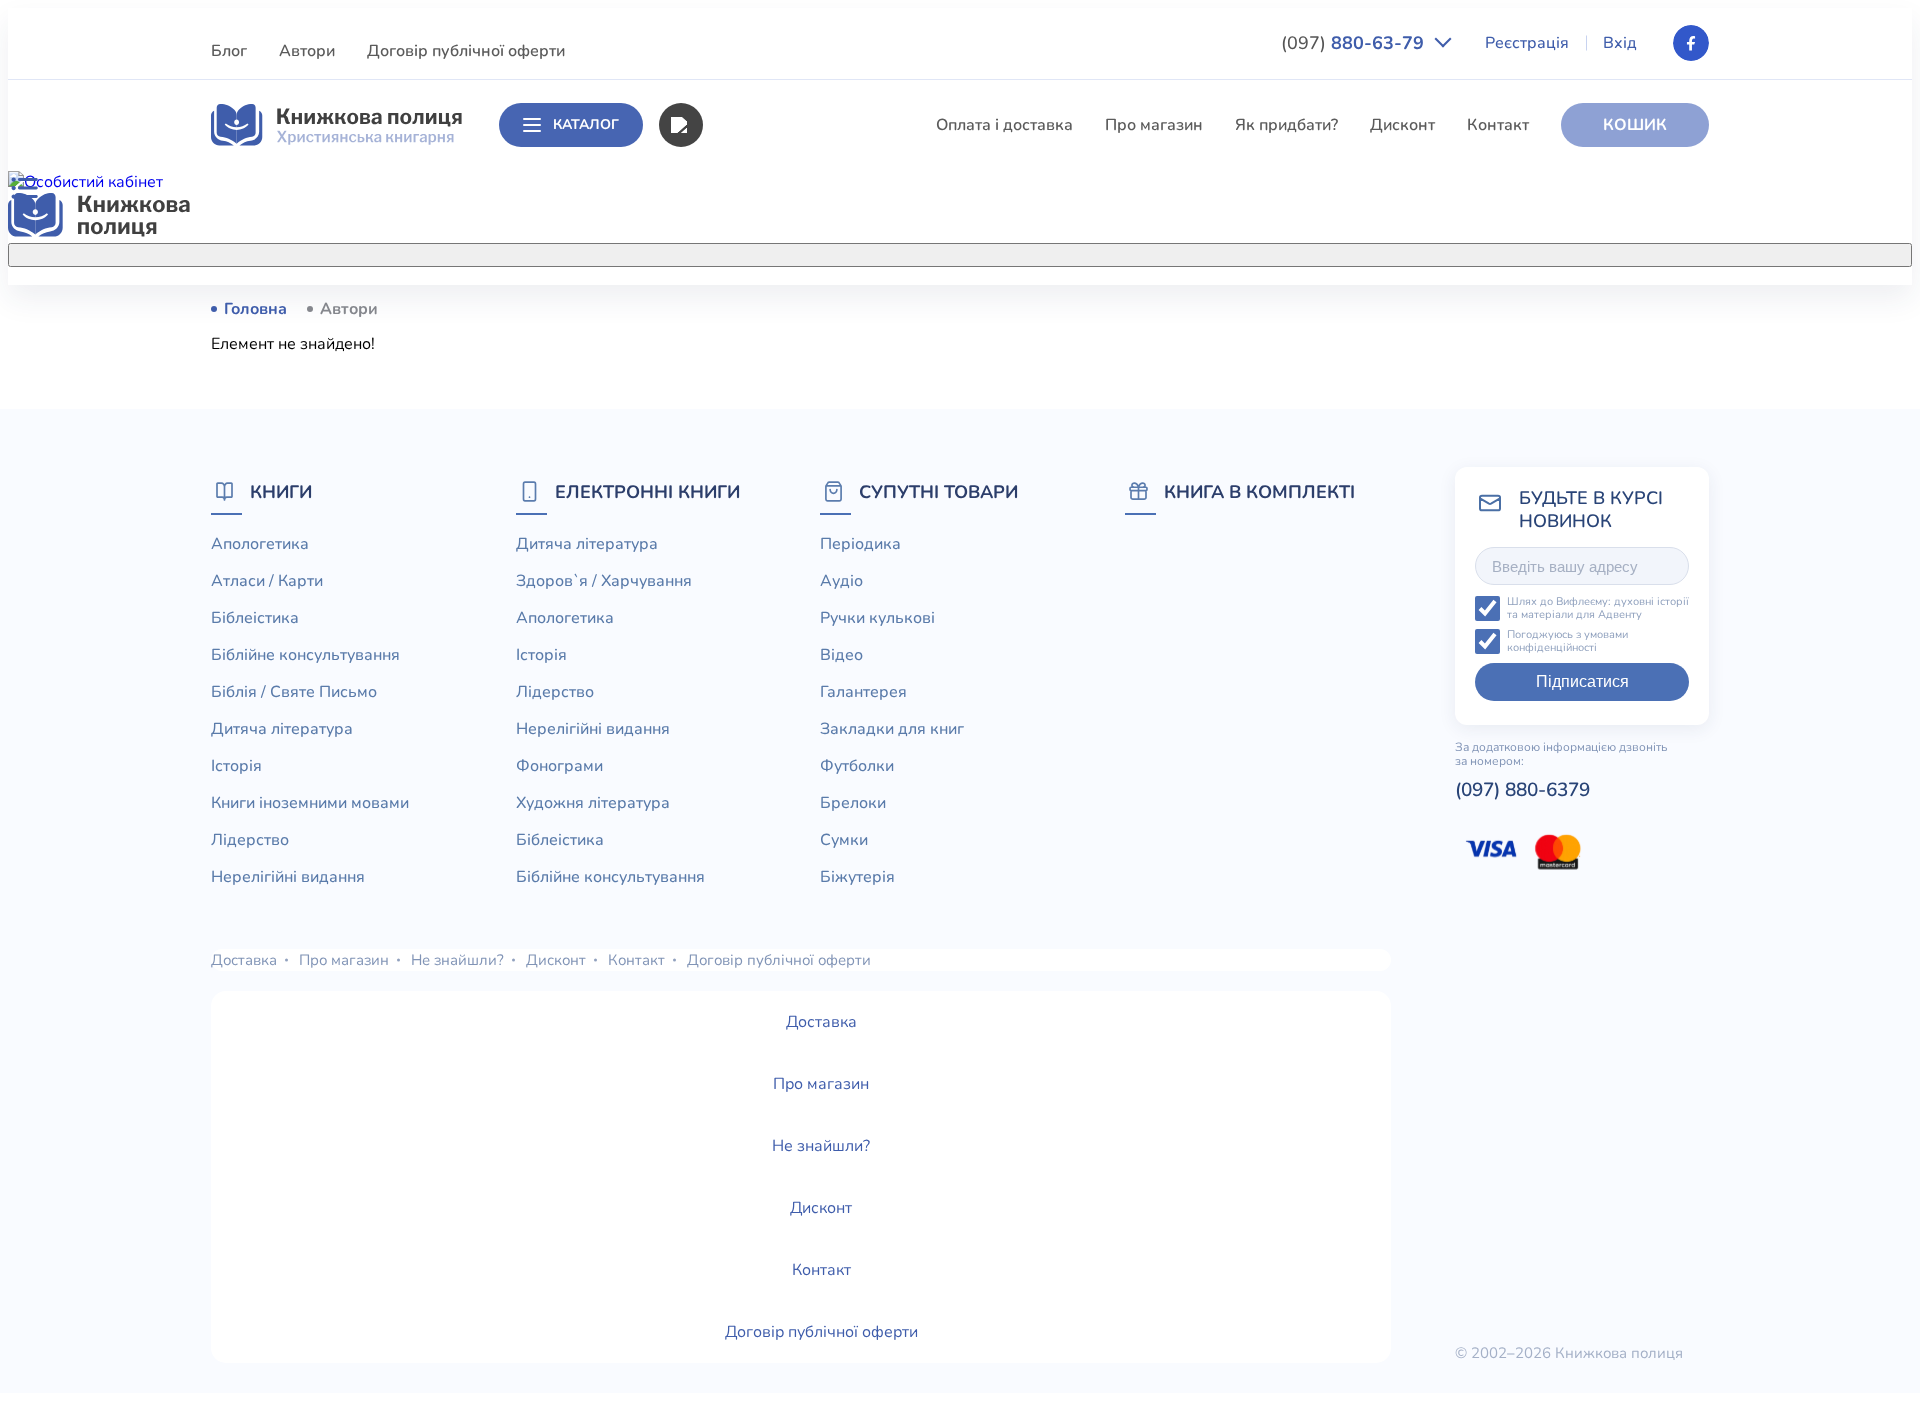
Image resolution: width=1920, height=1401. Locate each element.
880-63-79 (1355, 43)
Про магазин (1154, 125)
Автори (307, 51)
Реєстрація (1527, 43)
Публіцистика (753, 752)
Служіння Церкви (768, 715)
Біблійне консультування (796, 419)
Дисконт (1402, 125)
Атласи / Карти (757, 345)
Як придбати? (1286, 125)
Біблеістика (745, 382)
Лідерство (740, 604)
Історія (727, 530)
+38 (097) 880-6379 (1455, 309)
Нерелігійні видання (778, 641)
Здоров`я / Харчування (788, 863)
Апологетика (750, 308)
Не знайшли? (457, 960)
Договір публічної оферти (466, 51)
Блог (229, 51)
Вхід (1620, 43)
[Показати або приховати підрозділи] (981, 251)
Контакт (1498, 125)
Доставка (244, 960)
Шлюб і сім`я (750, 826)
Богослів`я (742, 789)
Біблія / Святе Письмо (785, 456)
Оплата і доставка (1004, 125)
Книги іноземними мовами (801, 567)
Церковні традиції (769, 678)
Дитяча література (771, 493)
